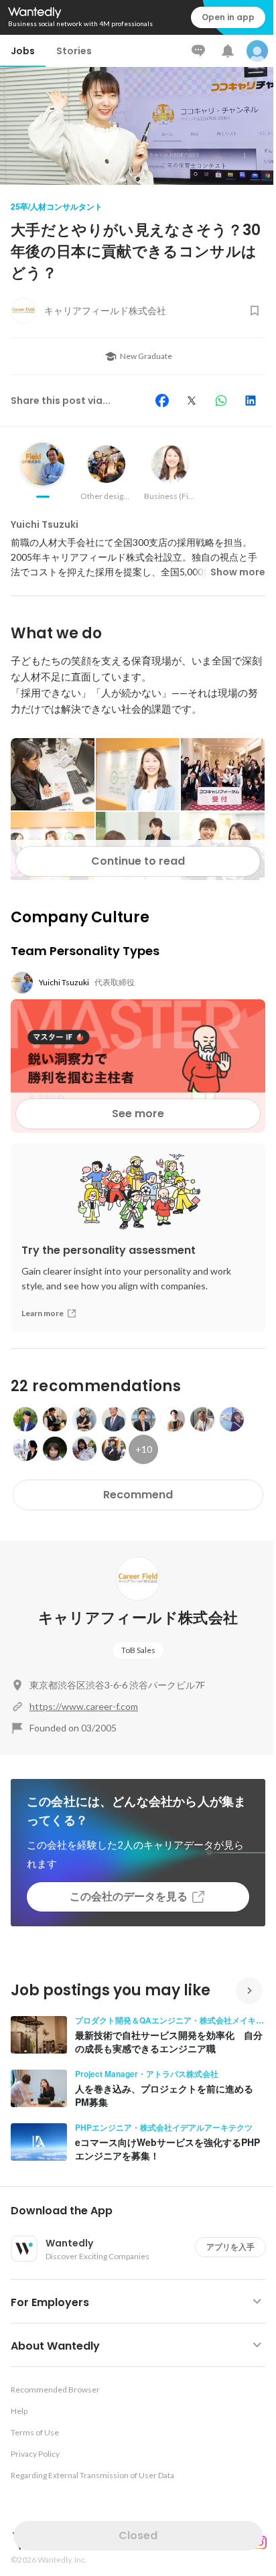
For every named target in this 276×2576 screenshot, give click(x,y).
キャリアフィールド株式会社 (138, 1618)
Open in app (228, 17)
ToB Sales (138, 1650)
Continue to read (138, 861)
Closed (138, 2535)
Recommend (138, 1495)
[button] (143, 2211)
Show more (238, 572)
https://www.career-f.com (84, 1706)
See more (138, 1114)
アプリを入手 (230, 2247)
